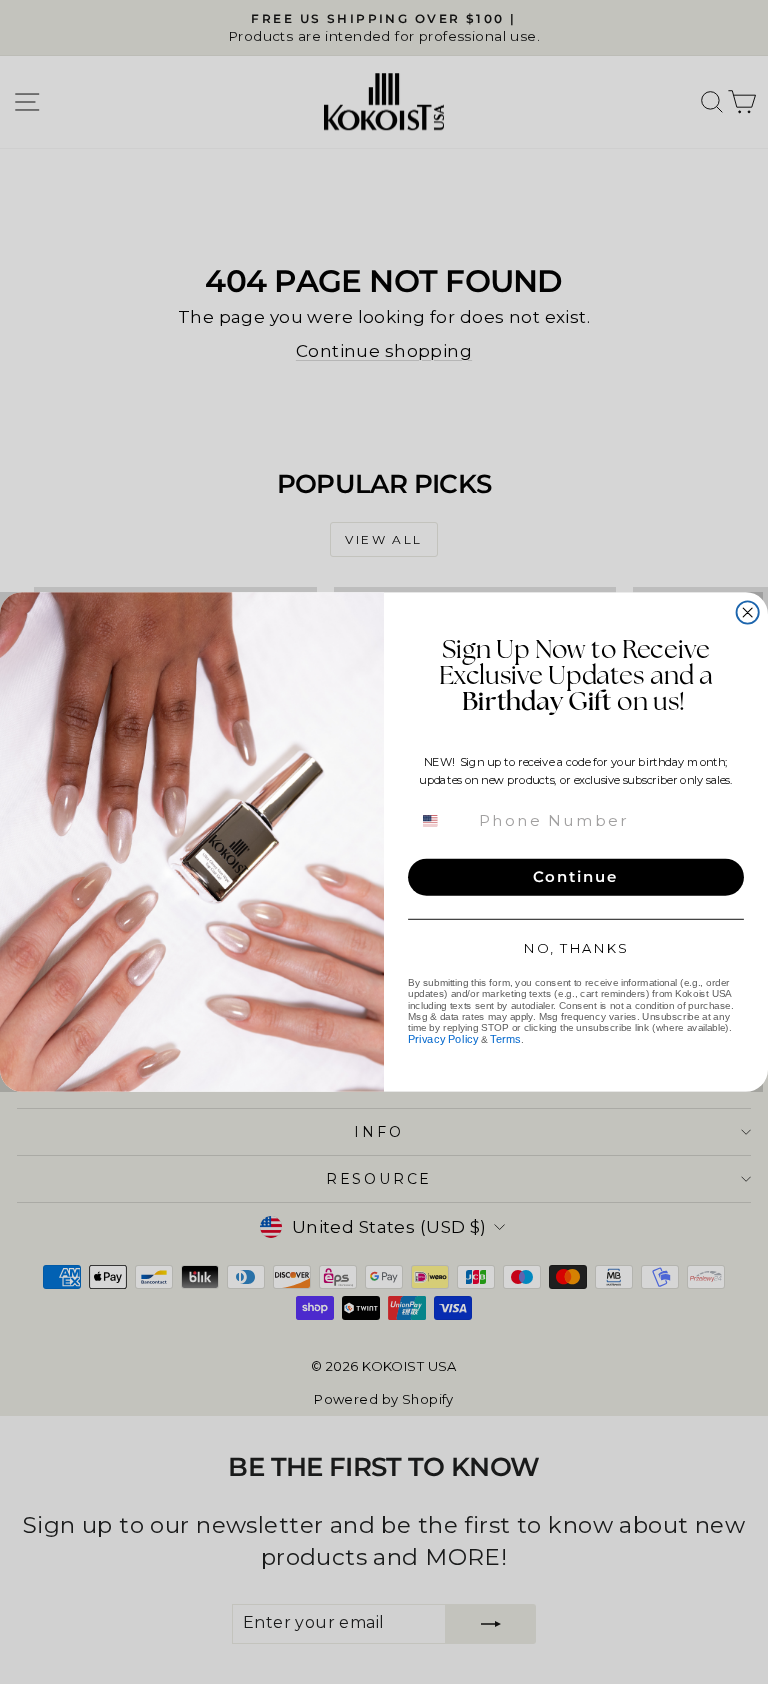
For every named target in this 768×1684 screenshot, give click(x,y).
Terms (505, 1039)
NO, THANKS (576, 948)
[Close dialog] (748, 612)
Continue (575, 877)
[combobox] (441, 820)
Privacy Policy (443, 1039)
